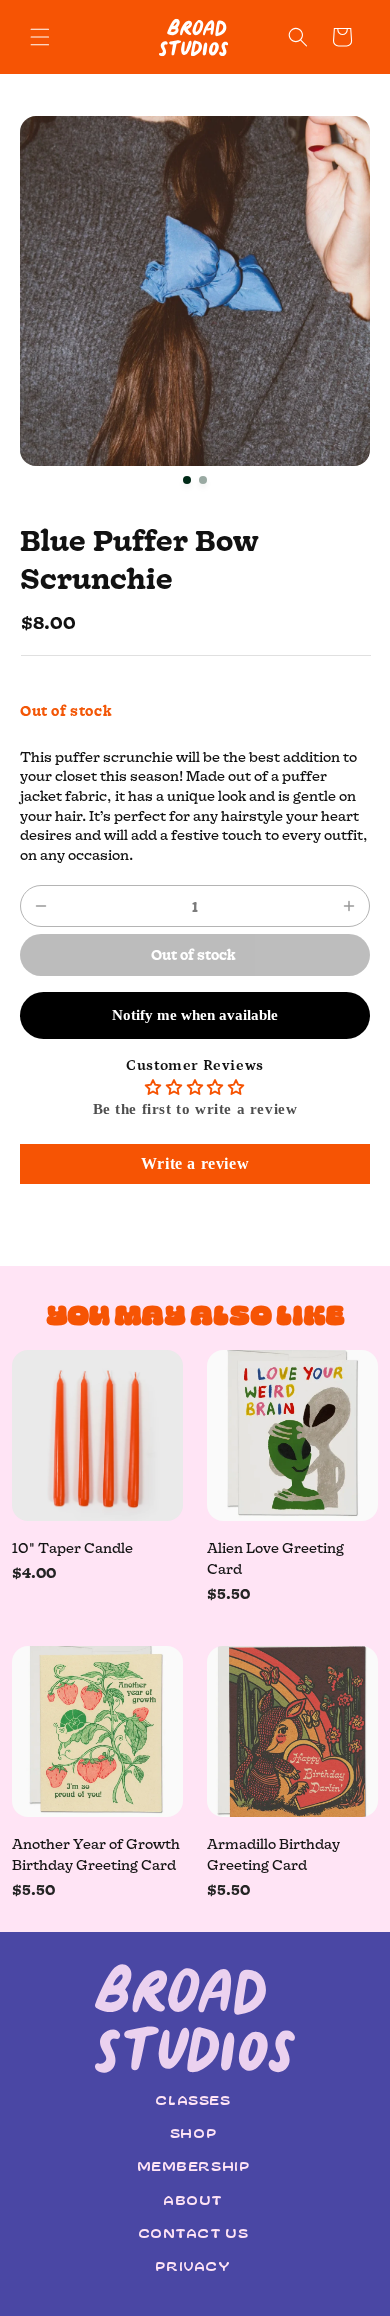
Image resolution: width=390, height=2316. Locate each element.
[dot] (187, 480)
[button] (40, 37)
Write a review (195, 1163)
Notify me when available (195, 1015)
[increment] (349, 906)
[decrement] (41, 906)
